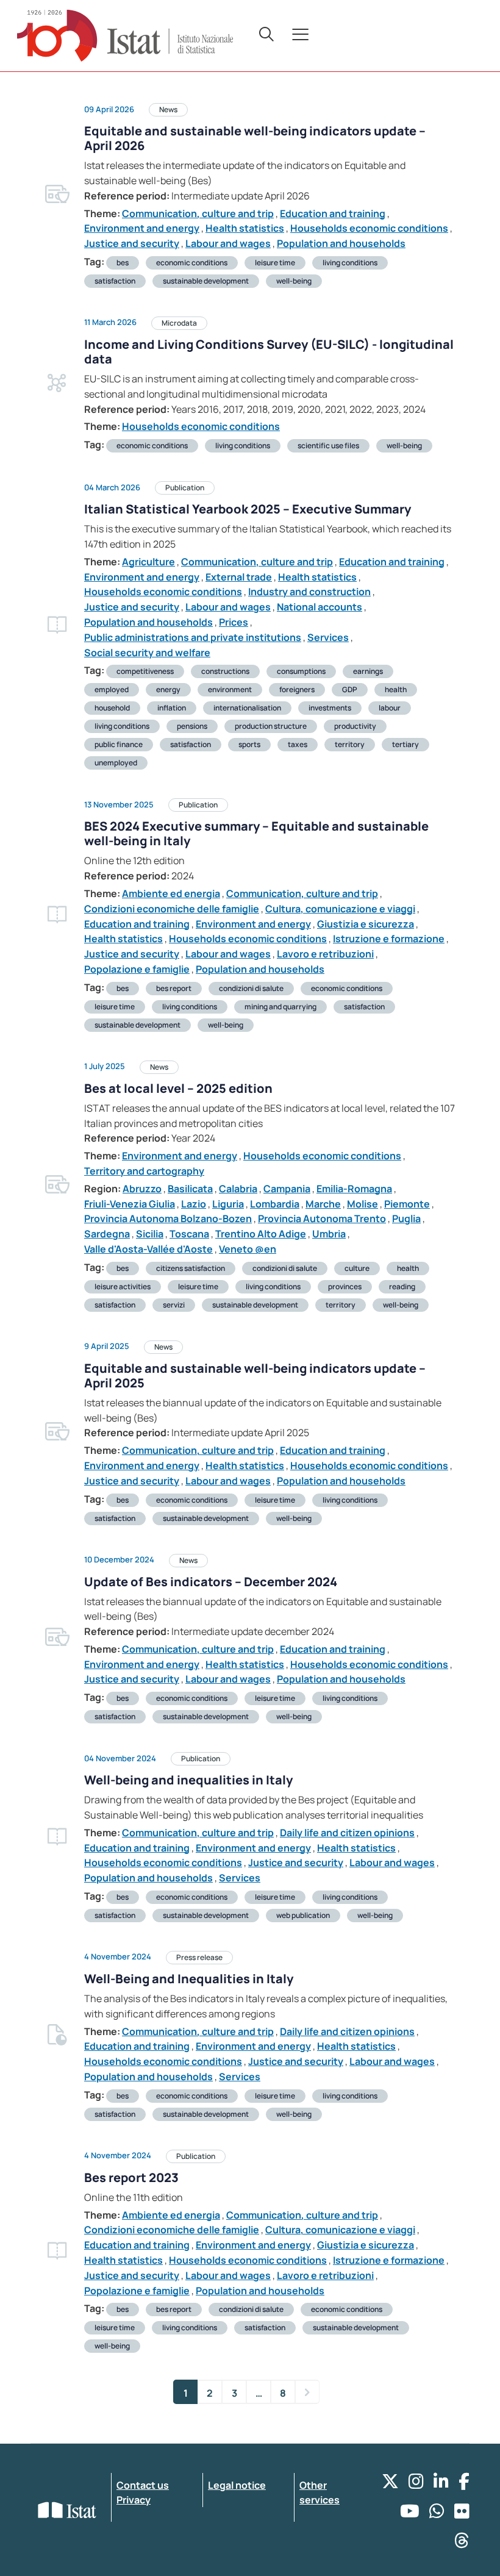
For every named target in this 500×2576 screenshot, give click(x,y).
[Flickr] (462, 2514)
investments (330, 708)
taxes (298, 744)
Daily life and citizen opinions (347, 1833)
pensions (192, 726)
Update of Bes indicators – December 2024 (211, 1582)
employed (112, 689)
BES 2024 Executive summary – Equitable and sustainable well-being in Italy (256, 833)
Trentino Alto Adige (261, 1234)
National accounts (320, 607)
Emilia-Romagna (354, 1189)
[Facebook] (464, 2484)
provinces (345, 1286)
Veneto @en (248, 1249)
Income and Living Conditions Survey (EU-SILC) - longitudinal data (269, 352)
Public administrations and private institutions (193, 637)
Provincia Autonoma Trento (322, 1218)
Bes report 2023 (131, 2177)
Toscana (189, 1234)
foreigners (297, 689)
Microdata (179, 323)
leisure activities (123, 1286)
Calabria (238, 1189)
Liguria (228, 1204)
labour (390, 708)
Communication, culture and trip (198, 213)
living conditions (350, 263)
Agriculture (148, 562)
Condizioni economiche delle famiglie (172, 909)
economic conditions (192, 263)
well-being (294, 281)
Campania (287, 1189)
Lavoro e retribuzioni (325, 954)
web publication (303, 1915)
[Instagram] (416, 2484)
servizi (174, 1305)
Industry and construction (309, 592)
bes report (174, 988)
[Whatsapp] (437, 2514)
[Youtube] (410, 2514)
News (168, 109)
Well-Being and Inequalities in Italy (189, 1979)
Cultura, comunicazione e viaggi (340, 909)
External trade (239, 577)
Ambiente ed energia (171, 893)
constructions (225, 671)
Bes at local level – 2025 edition (178, 1088)
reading (402, 1286)
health (396, 689)
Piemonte (407, 1204)
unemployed (116, 763)
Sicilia (150, 1234)
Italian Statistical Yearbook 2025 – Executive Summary (248, 509)
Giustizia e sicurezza (366, 924)
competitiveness (145, 671)
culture (357, 1268)
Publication (185, 488)
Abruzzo (142, 1189)
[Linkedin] (441, 2484)
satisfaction (115, 281)
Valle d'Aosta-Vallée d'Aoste (148, 1249)
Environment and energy (142, 228)
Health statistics (245, 228)
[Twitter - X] (390, 2484)
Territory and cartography (144, 1171)
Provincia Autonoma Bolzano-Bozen (168, 1218)
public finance (119, 744)
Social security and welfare (147, 653)
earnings (368, 671)
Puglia (406, 1218)
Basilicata (190, 1189)
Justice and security (132, 243)
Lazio (194, 1204)
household (112, 708)
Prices (234, 622)
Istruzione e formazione (389, 939)
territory (350, 744)
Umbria (329, 1234)
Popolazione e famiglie (137, 969)
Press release (199, 1957)
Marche (323, 1204)
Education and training (333, 213)
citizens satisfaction (191, 1268)
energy (168, 689)
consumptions (301, 671)
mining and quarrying (280, 1007)
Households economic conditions (369, 228)
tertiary (405, 744)
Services (328, 637)
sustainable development (206, 281)
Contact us (143, 2485)
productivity (355, 726)
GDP (350, 689)
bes (123, 263)
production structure (271, 726)
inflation (172, 708)
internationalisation (247, 708)
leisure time (275, 263)
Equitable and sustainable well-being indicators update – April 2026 (255, 138)
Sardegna (107, 1234)
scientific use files (328, 445)
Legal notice (237, 2485)
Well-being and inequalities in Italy (188, 1780)
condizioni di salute (251, 988)
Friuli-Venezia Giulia (130, 1204)
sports (249, 744)
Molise (362, 1204)
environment (230, 689)
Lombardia (275, 1204)
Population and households (341, 243)
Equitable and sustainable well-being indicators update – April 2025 (255, 1376)
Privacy (134, 2500)
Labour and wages (228, 243)
